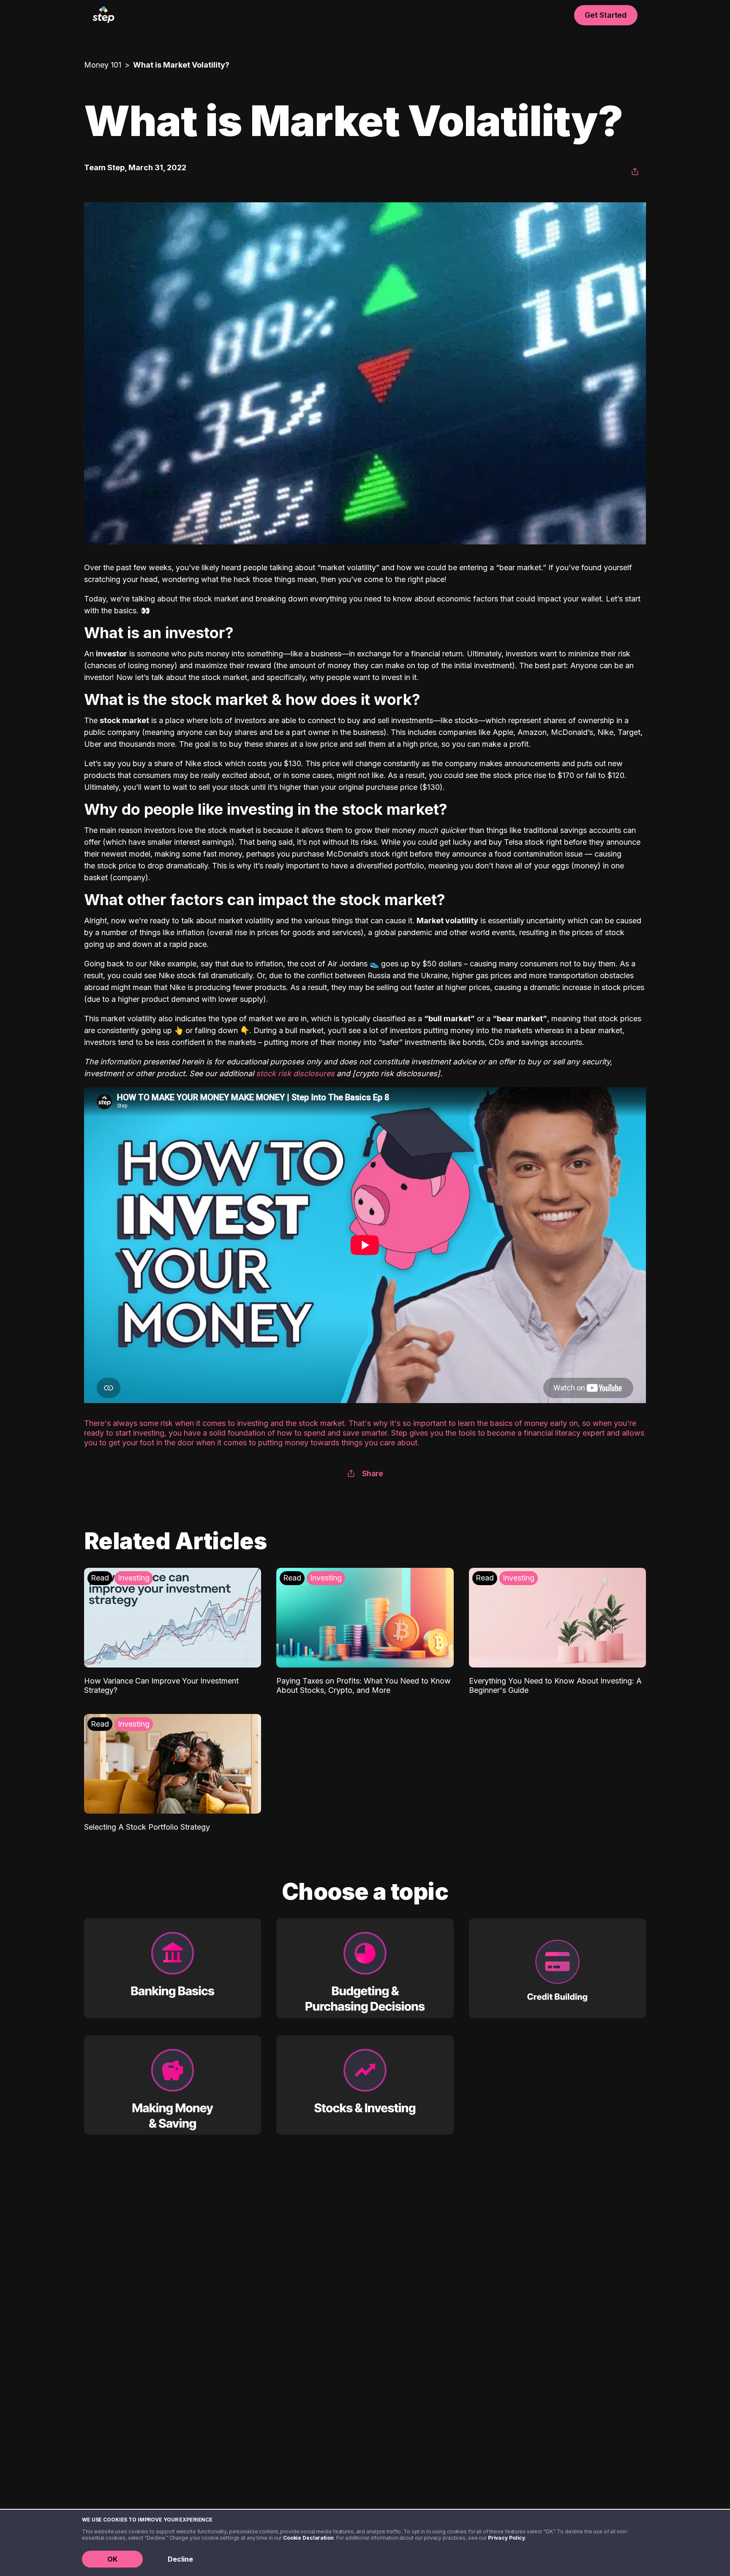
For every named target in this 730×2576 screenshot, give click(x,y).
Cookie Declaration (308, 2538)
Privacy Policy (507, 2538)
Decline (180, 2559)
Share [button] (373, 1473)
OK (112, 2559)
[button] (635, 172)
